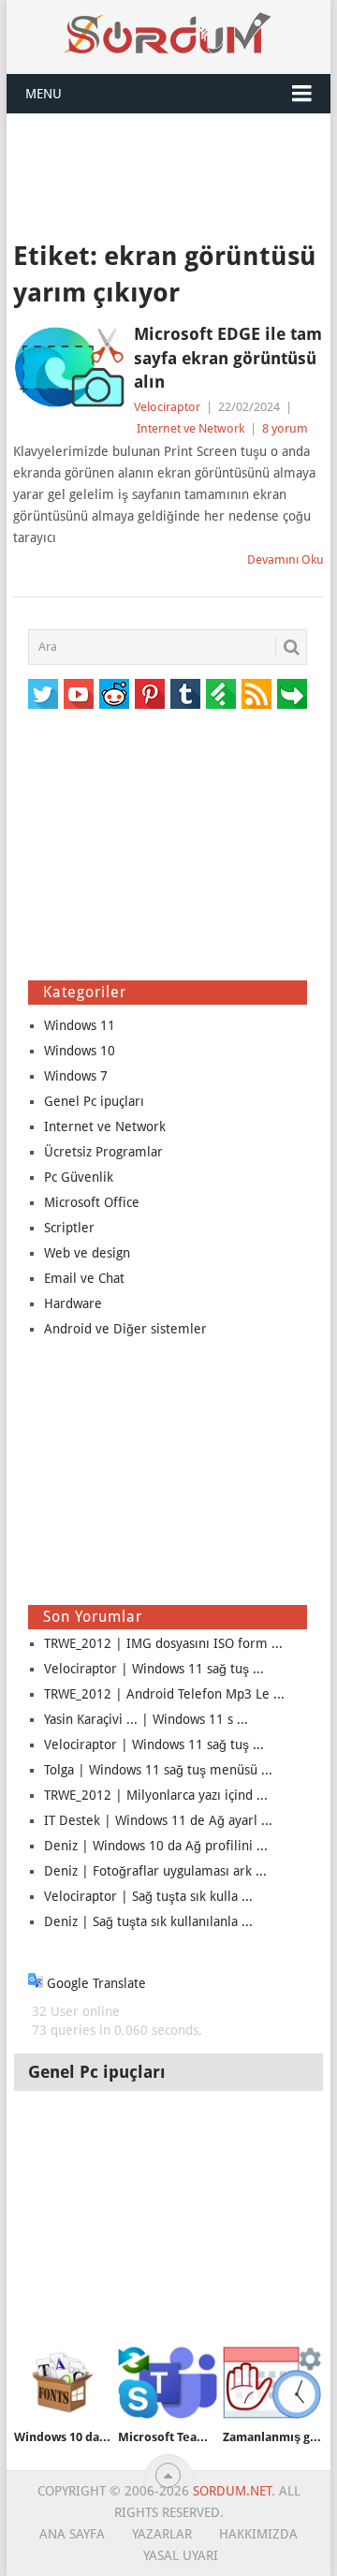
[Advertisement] (168, 175)
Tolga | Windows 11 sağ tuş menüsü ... (158, 1770)
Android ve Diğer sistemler (125, 1329)
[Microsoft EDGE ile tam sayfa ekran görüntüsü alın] (69, 367)
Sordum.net (232, 2491)
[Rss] (256, 694)
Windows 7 (76, 1076)
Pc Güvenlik (79, 1177)
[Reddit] (114, 694)
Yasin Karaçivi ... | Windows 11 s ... (146, 1719)
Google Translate (95, 1983)
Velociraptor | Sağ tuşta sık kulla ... (148, 1896)
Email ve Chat (84, 1278)
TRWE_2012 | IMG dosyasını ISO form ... (163, 1643)
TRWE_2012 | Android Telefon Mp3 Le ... (164, 1694)
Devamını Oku (286, 559)
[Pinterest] (150, 694)
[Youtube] (79, 694)
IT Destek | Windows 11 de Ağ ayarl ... (158, 1820)
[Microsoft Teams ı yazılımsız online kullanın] (167, 2383)
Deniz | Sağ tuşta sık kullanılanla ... (148, 1921)
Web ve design (87, 1253)
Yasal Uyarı (181, 2555)
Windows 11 (80, 1025)
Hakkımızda (258, 2534)
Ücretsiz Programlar (103, 1152)
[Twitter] (43, 694)
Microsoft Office (92, 1202)
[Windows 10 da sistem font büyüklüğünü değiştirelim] (63, 2383)
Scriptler (69, 1228)
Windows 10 (80, 1051)
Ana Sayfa (72, 2534)
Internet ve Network (190, 428)
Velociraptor (167, 407)
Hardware (73, 1303)
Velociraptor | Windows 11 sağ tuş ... (154, 1669)
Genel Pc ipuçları (94, 1101)
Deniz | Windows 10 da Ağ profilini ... (156, 1846)
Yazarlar (162, 2534)
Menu (44, 94)
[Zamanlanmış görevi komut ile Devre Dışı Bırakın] (272, 2383)
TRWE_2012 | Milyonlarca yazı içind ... (156, 1795)
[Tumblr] (185, 694)
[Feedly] (221, 694)
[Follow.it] (292, 694)
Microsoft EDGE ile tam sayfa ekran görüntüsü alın (228, 357)
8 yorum (285, 428)
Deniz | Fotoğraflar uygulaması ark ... (155, 1871)
